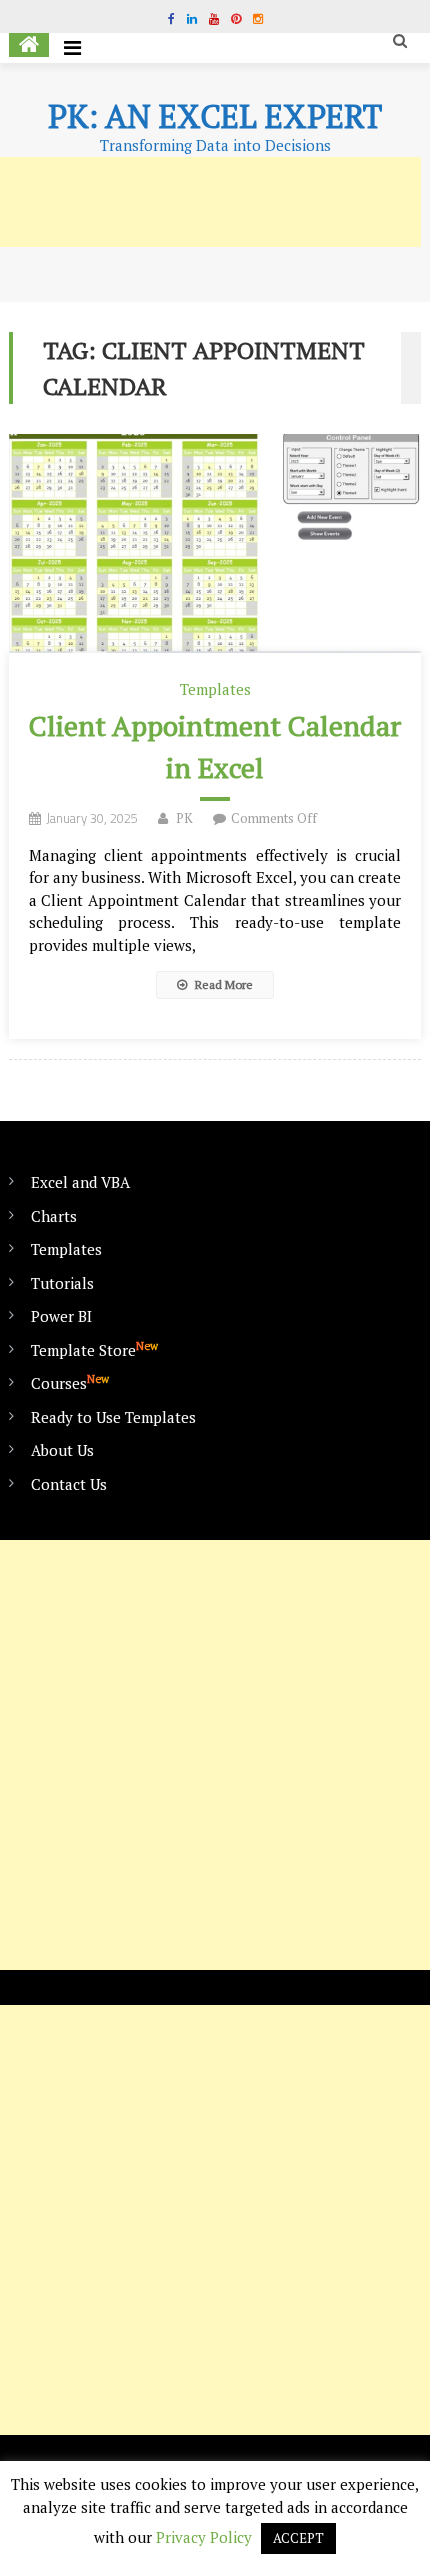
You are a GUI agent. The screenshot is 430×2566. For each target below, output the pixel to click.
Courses (70, 1382)
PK (184, 818)
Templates (215, 689)
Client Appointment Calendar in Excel (215, 746)
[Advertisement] (215, 1755)
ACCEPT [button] (298, 2538)
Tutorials (62, 1283)
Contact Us (69, 1484)
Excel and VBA (80, 1182)
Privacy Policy (204, 2537)
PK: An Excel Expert (215, 116)
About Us (62, 1450)
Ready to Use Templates (113, 1417)
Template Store (94, 1349)
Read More (222, 984)
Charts (54, 1216)
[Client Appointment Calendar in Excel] (215, 543)
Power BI (61, 1316)
